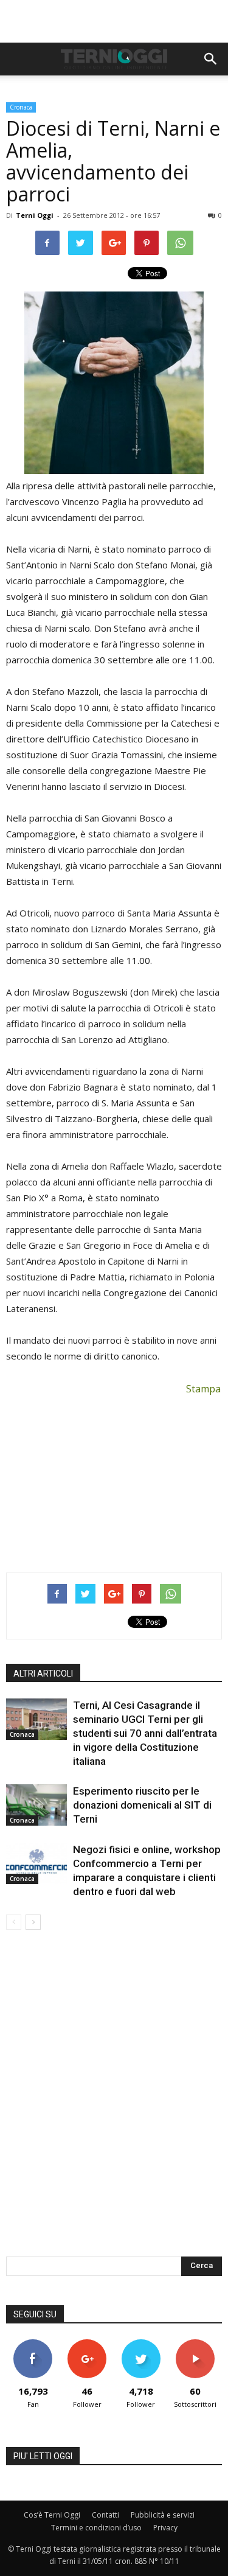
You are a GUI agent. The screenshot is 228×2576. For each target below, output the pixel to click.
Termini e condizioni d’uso (96, 2528)
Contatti (105, 2515)
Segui (87, 2344)
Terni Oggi (35, 215)
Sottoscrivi (195, 2344)
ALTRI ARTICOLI (43, 1674)
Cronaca (21, 107)
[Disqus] (114, 2101)
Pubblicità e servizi (163, 2515)
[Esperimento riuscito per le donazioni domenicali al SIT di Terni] (36, 1805)
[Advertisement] (114, 21)
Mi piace (33, 2344)
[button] (211, 59)
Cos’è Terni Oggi (52, 2515)
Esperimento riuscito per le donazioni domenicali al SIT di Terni (142, 1805)
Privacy (165, 2528)
